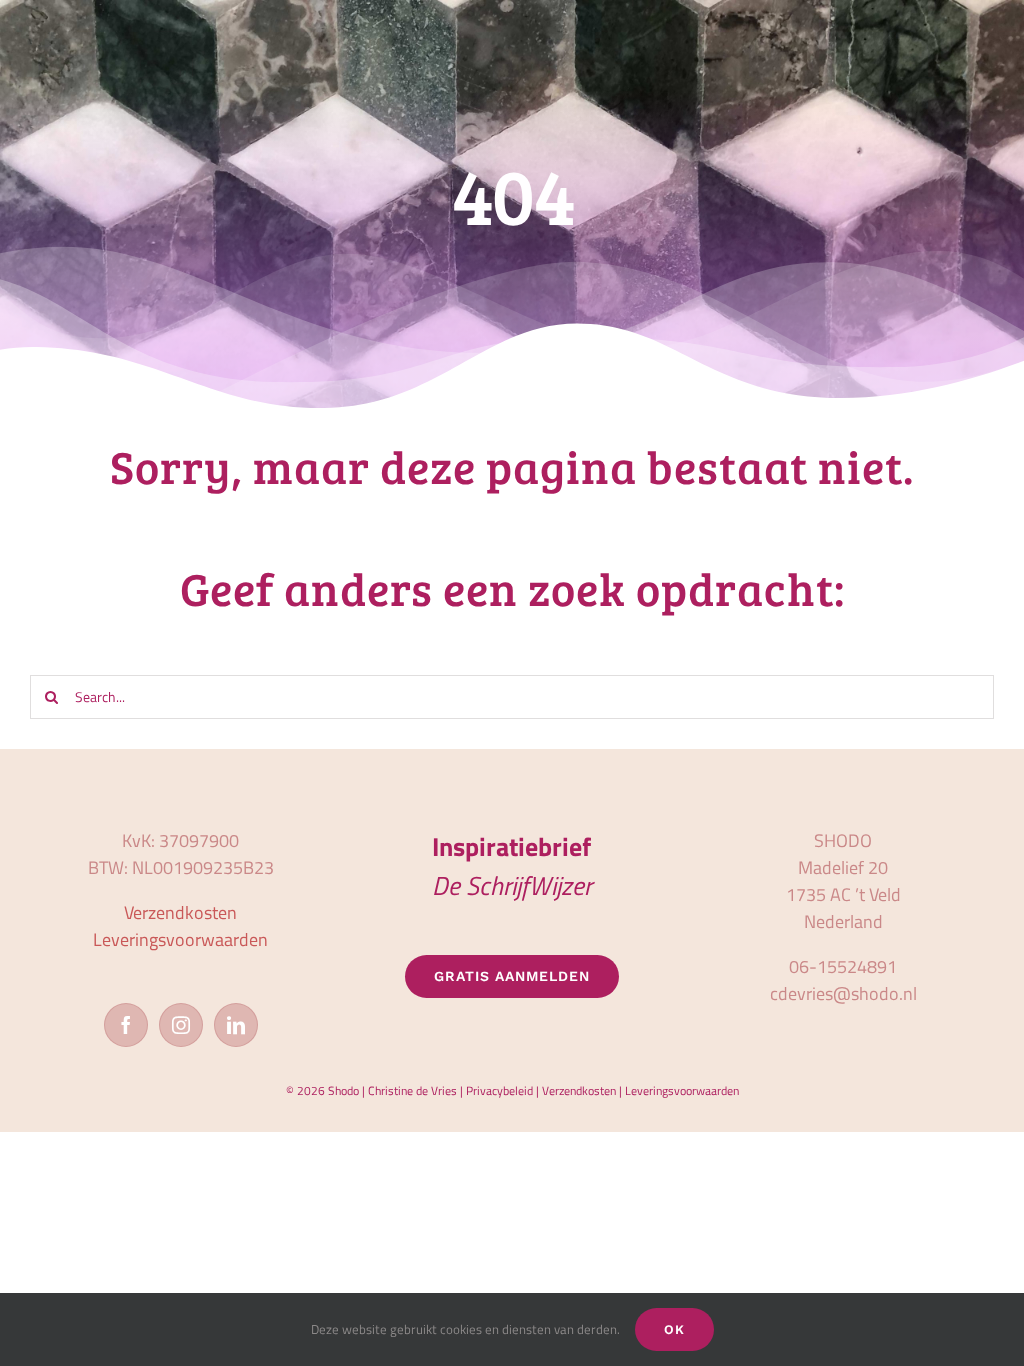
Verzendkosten (180, 912)
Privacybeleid (499, 1090)
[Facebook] (126, 1025)
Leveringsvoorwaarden (180, 939)
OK (674, 1329)
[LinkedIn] (236, 1025)
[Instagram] (181, 1025)
